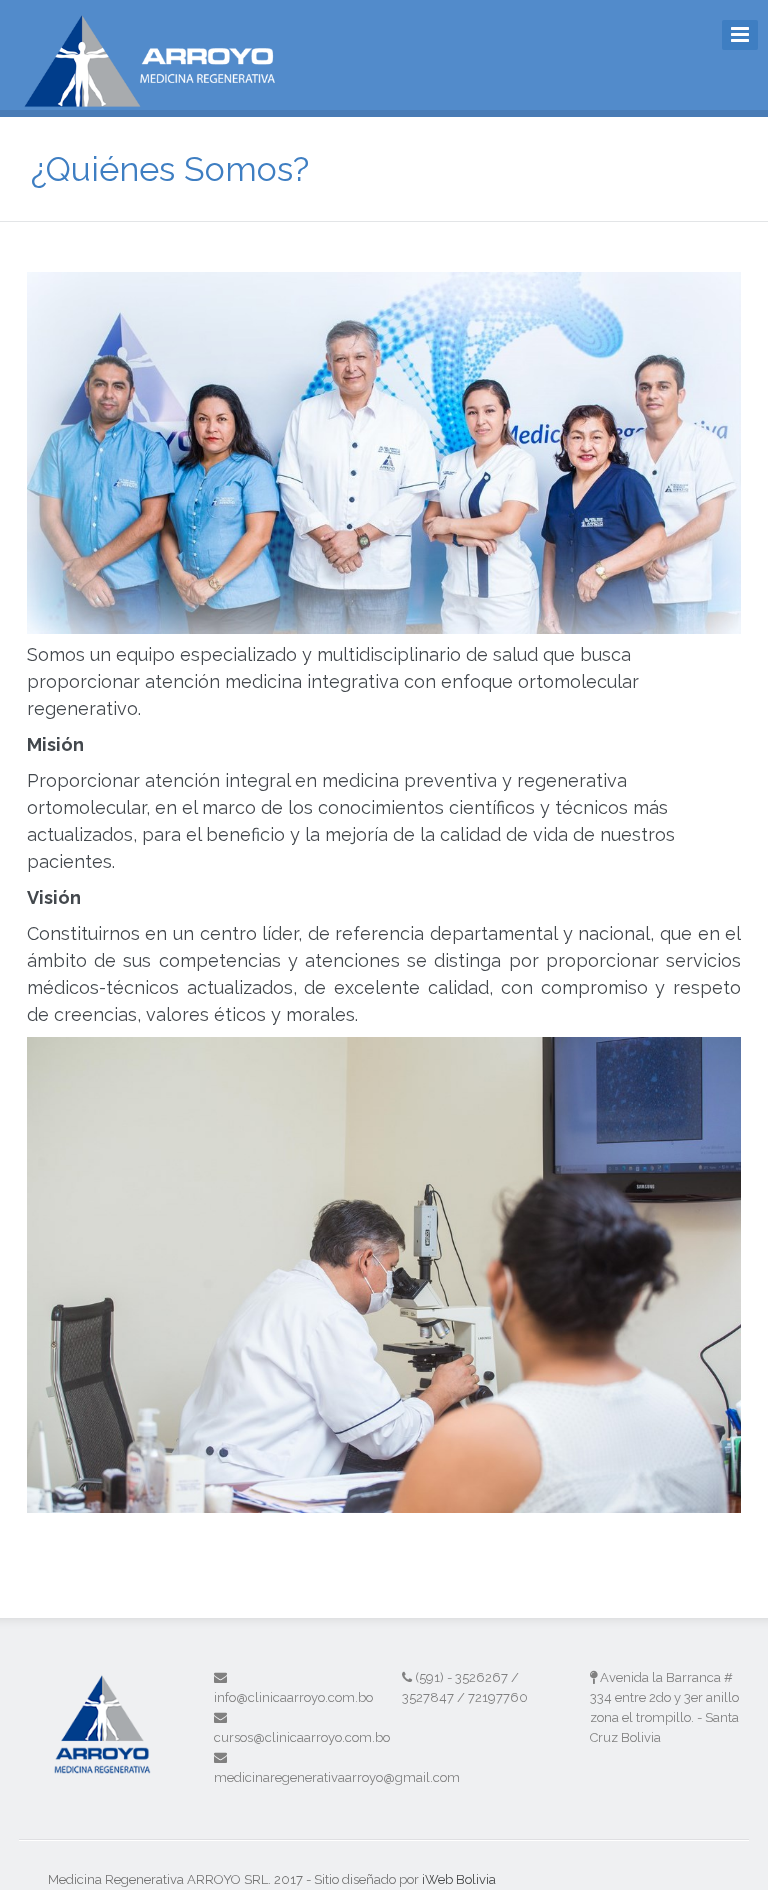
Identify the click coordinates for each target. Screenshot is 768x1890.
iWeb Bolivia (459, 1879)
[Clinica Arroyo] (159, 96)
